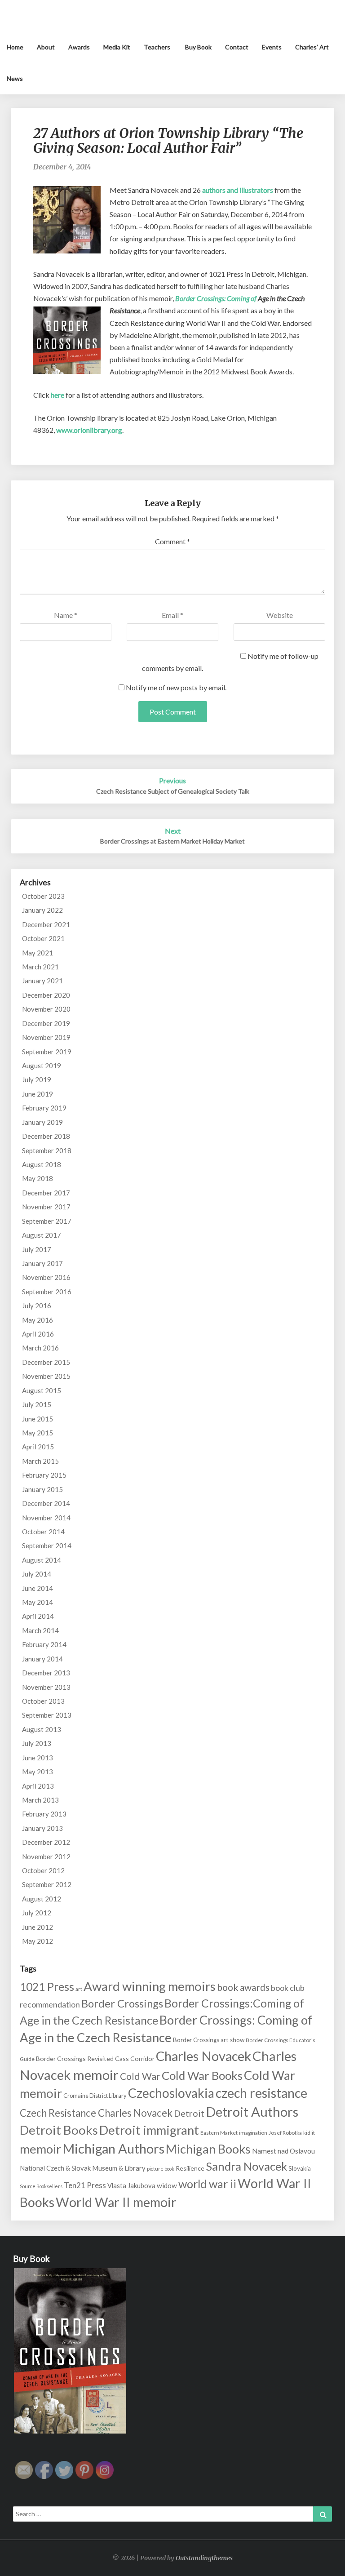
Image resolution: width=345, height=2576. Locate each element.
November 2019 (46, 1037)
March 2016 (40, 1348)
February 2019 (44, 1108)
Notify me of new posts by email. (176, 687)
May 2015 (38, 1433)
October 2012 (43, 1870)
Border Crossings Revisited (75, 2059)
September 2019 (47, 1052)
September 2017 (47, 1221)
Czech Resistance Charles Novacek (96, 2113)
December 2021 (46, 924)
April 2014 (38, 1616)
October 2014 (43, 1532)
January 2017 (42, 1263)
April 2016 (38, 1334)
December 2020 (46, 995)
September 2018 (47, 1150)
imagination (253, 2133)
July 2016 (37, 1306)
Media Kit (117, 47)
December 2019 (46, 1023)
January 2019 (42, 1122)
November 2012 (46, 1856)
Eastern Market (219, 2133)
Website (280, 615)
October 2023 (43, 896)
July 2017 (37, 1249)
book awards (243, 1987)
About (46, 47)
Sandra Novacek (246, 2166)
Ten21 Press (85, 2185)
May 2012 (38, 1941)
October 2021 (43, 938)
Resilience (190, 2168)
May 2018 (38, 1178)
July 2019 (37, 1079)
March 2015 (40, 1461)
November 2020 (46, 1009)
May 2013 (38, 1772)
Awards (79, 47)
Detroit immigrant (149, 2130)
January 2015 (42, 1489)
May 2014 (38, 1602)
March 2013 (40, 1800)
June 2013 (38, 1758)
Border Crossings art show (209, 2040)
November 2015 (46, 1376)
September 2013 (47, 1715)
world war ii (207, 2184)
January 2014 (42, 1659)
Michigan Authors (113, 2148)
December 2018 (46, 1136)
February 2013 (44, 1814)
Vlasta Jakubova (131, 2185)
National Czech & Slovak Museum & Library (83, 2168)
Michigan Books (208, 2149)
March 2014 (40, 1630)
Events (272, 47)
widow (167, 2185)
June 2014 (38, 1588)
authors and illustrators (238, 190)
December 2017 (46, 1193)
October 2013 (43, 1701)
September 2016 (47, 1292)
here (57, 395)
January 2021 (42, 981)
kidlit (309, 2133)
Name (66, 615)
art (79, 1989)
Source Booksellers (41, 2186)
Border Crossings (122, 2003)
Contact (237, 47)
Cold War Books (202, 2075)
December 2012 (46, 1842)
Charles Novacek (203, 2056)
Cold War (140, 2076)
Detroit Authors (252, 2112)
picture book (161, 2169)
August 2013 (42, 1729)
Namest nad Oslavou (283, 2151)
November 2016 (46, 1277)
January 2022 (42, 910)
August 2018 (42, 1164)
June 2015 (38, 1419)
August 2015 (42, 1390)
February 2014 (44, 1644)
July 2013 (37, 1743)
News (15, 78)
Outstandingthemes (204, 2558)
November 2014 (46, 1518)
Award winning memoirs (150, 1986)
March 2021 (40, 967)
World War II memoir (116, 2202)
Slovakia (300, 2168)
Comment (172, 541)
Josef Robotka (285, 2133)
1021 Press (47, 1987)
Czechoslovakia (171, 2093)
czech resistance (261, 2093)
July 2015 (37, 1404)
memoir (40, 2149)
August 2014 (42, 1560)
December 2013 (46, 1673)
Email (172, 615)
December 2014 (46, 1503)
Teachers (157, 47)
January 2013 (42, 1828)
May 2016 (38, 1320)
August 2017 (42, 1235)
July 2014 (37, 1574)
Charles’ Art (312, 47)
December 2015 (46, 1362)
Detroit (189, 2113)
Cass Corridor (135, 2059)
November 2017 (46, 1207)
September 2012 (47, 1884)
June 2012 (38, 1927)
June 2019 (38, 1094)
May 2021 (38, 953)
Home (15, 47)
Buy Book (198, 47)
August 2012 (42, 1899)
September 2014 (47, 1546)
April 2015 (38, 1447)
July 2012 (37, 1913)
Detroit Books (59, 2130)
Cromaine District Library (95, 2096)
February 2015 (44, 1475)
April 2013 (38, 1786)
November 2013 (46, 1687)
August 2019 (42, 1066)
